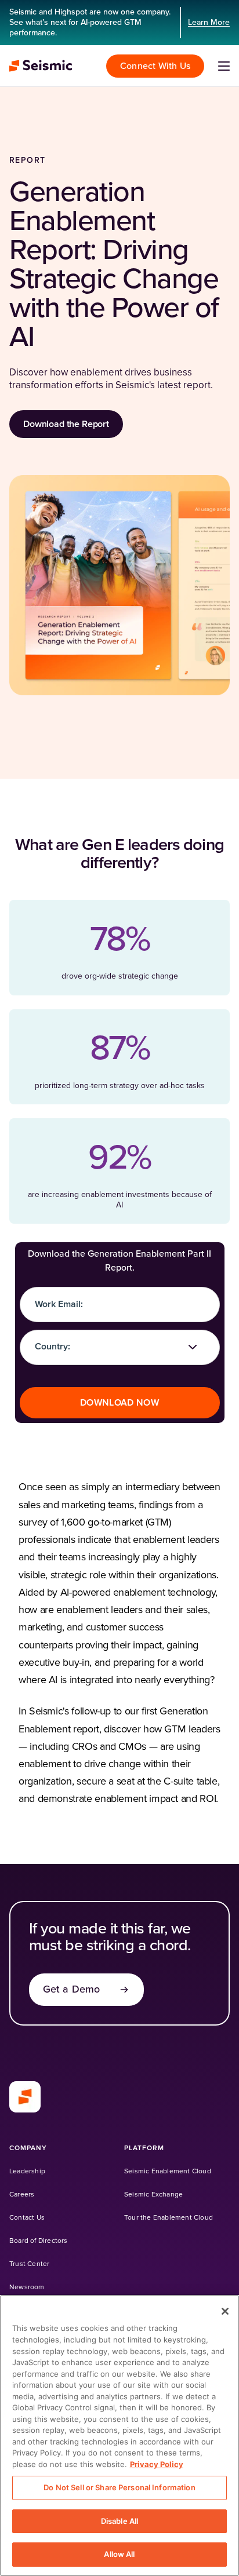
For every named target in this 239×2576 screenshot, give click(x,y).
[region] (119, 2435)
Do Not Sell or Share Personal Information (119, 2487)
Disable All (119, 2521)
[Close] (225, 2311)
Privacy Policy (157, 2464)
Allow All (119, 2554)
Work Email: (59, 1304)
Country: (52, 1347)
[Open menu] (224, 66)
